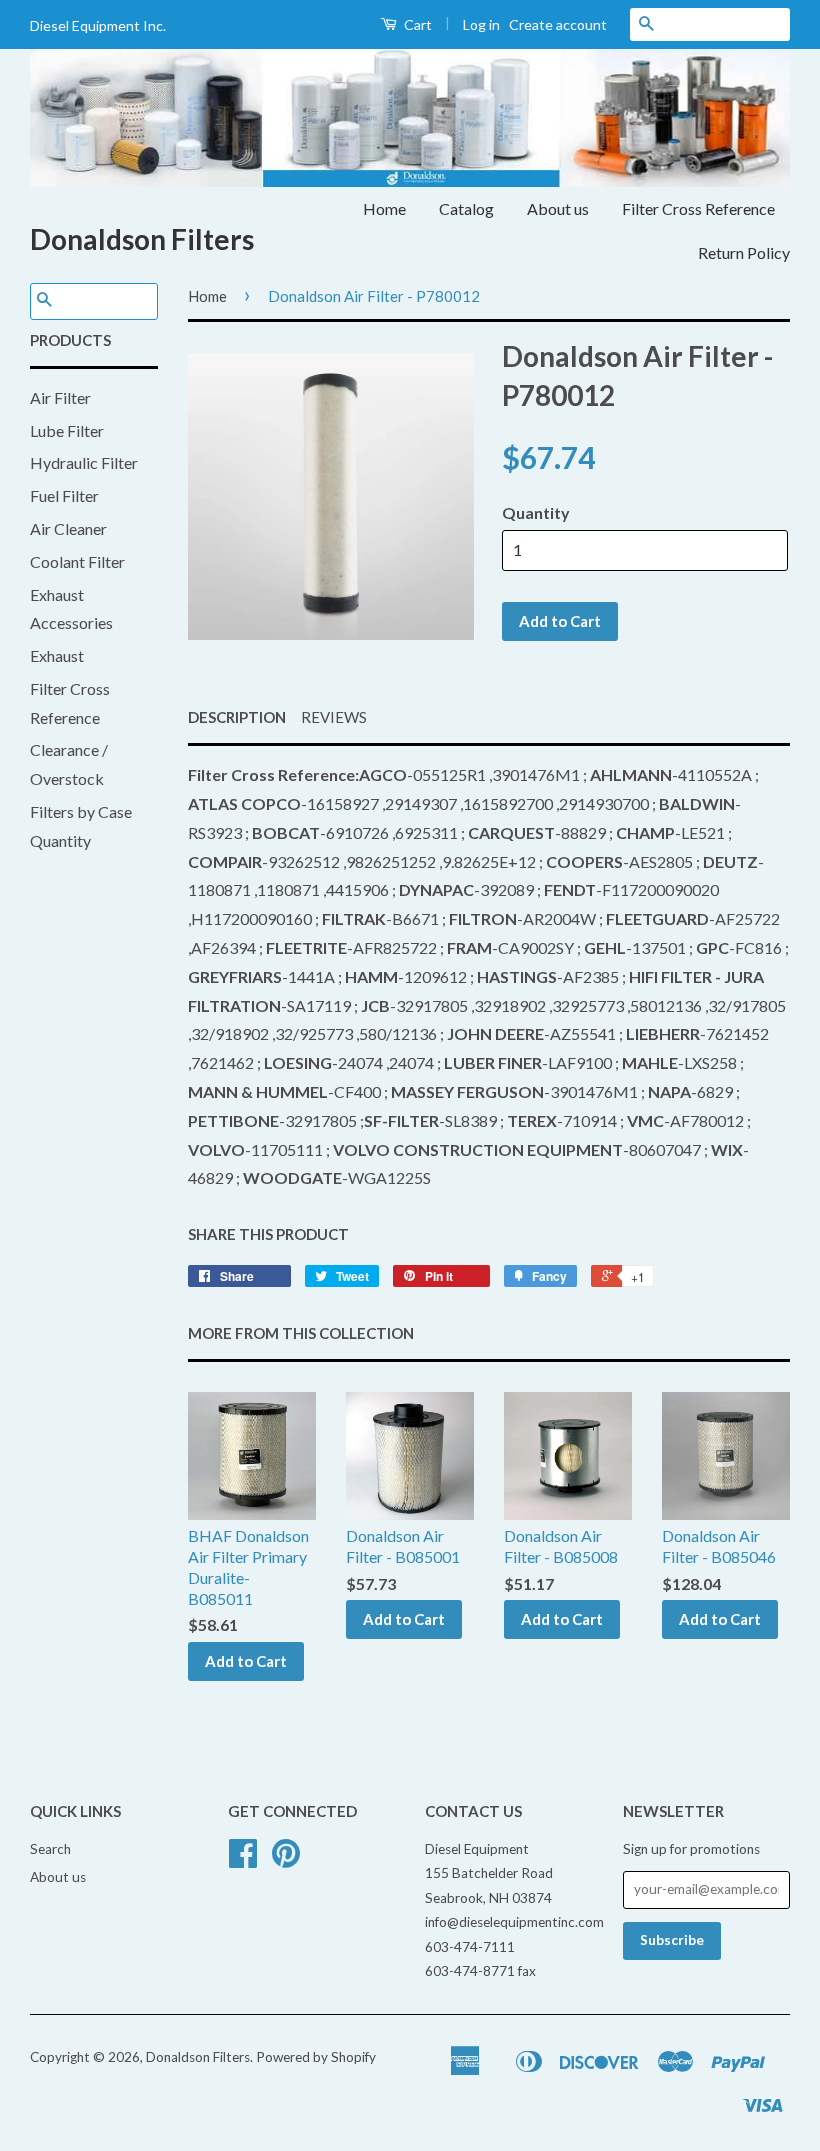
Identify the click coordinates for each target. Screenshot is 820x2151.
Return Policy (744, 252)
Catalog (466, 208)
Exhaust (57, 655)
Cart (416, 24)
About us (558, 208)
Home (384, 208)
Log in (481, 24)
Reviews (334, 717)
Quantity (536, 512)
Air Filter (60, 397)
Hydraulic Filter (84, 462)
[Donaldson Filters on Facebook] (243, 1860)
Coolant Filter (77, 561)
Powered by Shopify (316, 2057)
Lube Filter (67, 430)
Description (237, 717)
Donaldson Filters (142, 239)
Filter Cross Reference (698, 208)
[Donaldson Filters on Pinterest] (286, 1860)
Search (50, 1849)
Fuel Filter (64, 495)
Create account (558, 24)
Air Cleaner (68, 528)
